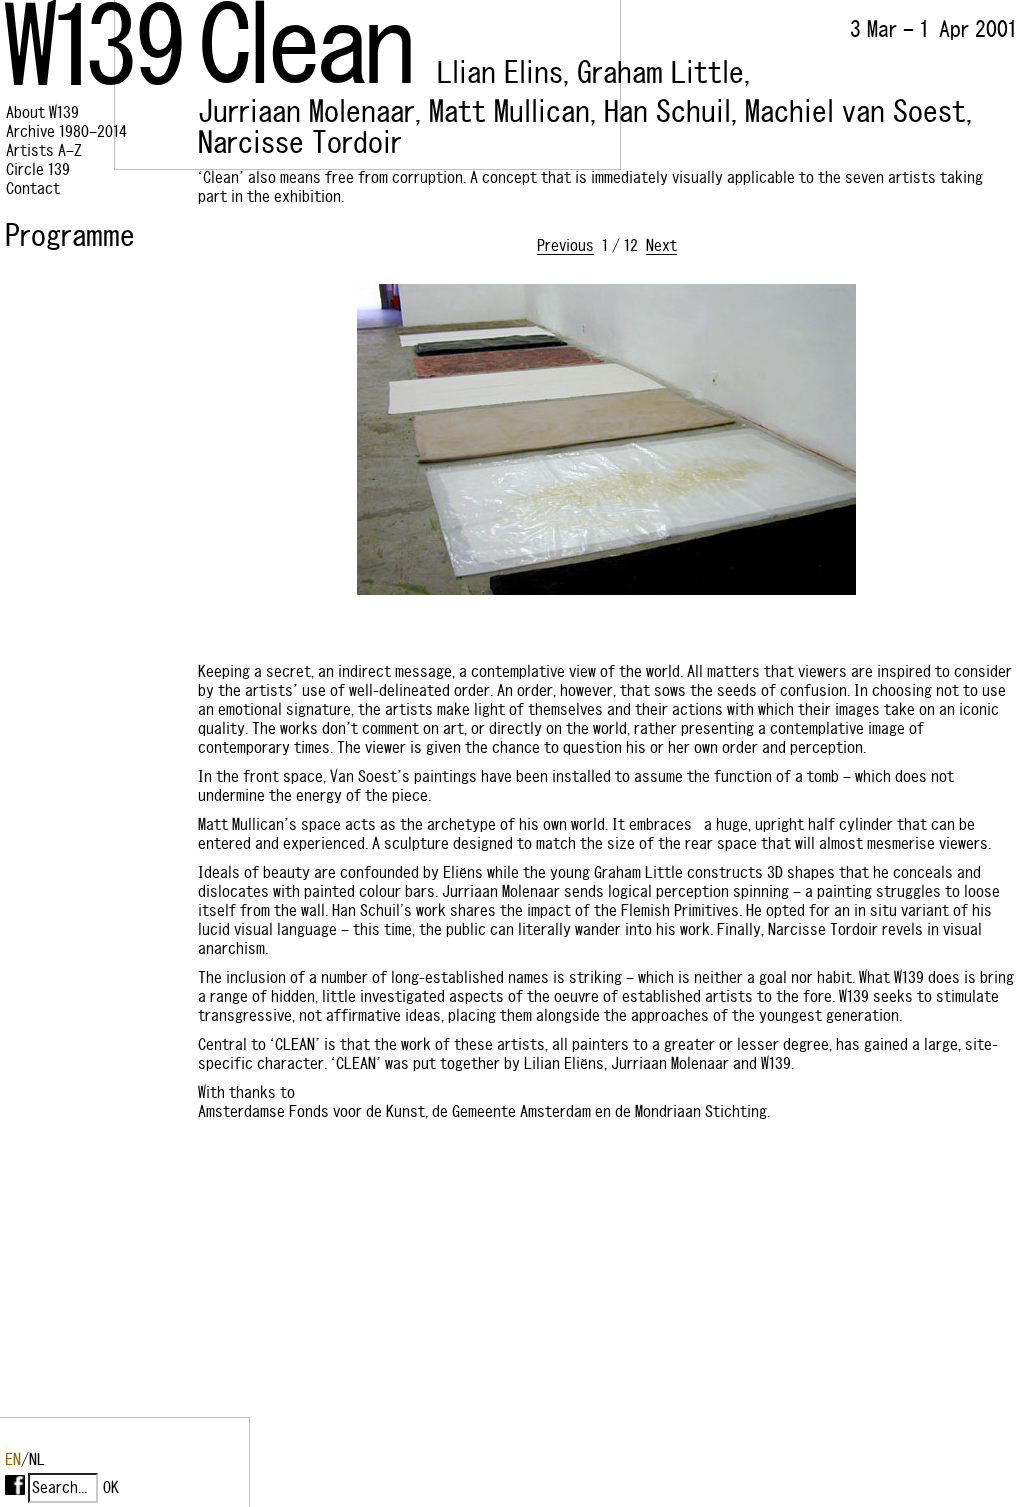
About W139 (42, 112)
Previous (565, 245)
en (13, 1459)
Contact (33, 188)
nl (37, 1459)
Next (661, 245)
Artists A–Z (44, 150)
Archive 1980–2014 (66, 131)
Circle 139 (38, 169)
